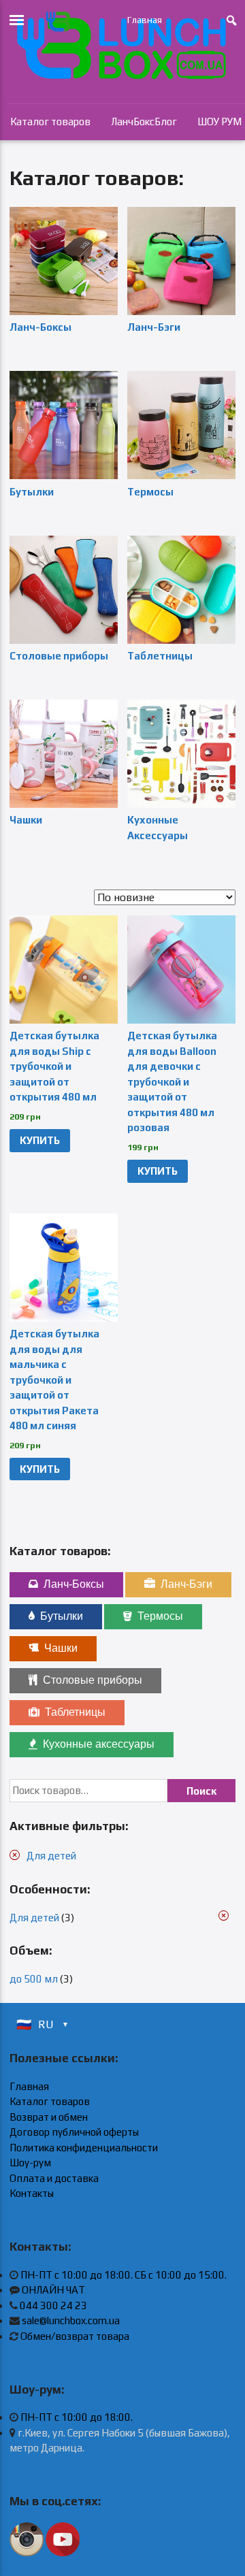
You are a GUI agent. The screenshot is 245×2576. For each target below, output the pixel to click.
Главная (145, 20)
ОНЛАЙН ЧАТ (53, 2290)
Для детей (51, 1856)
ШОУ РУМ (219, 121)
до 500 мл (34, 1979)
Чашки (61, 1648)
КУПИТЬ (40, 1140)
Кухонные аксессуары (99, 1744)
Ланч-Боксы (74, 1584)
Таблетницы (75, 1712)
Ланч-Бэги (186, 1584)
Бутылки (62, 1616)
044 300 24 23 (53, 2305)
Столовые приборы (93, 1680)
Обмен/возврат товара (75, 2336)
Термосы (160, 1616)
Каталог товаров (50, 121)
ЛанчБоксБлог (144, 121)
